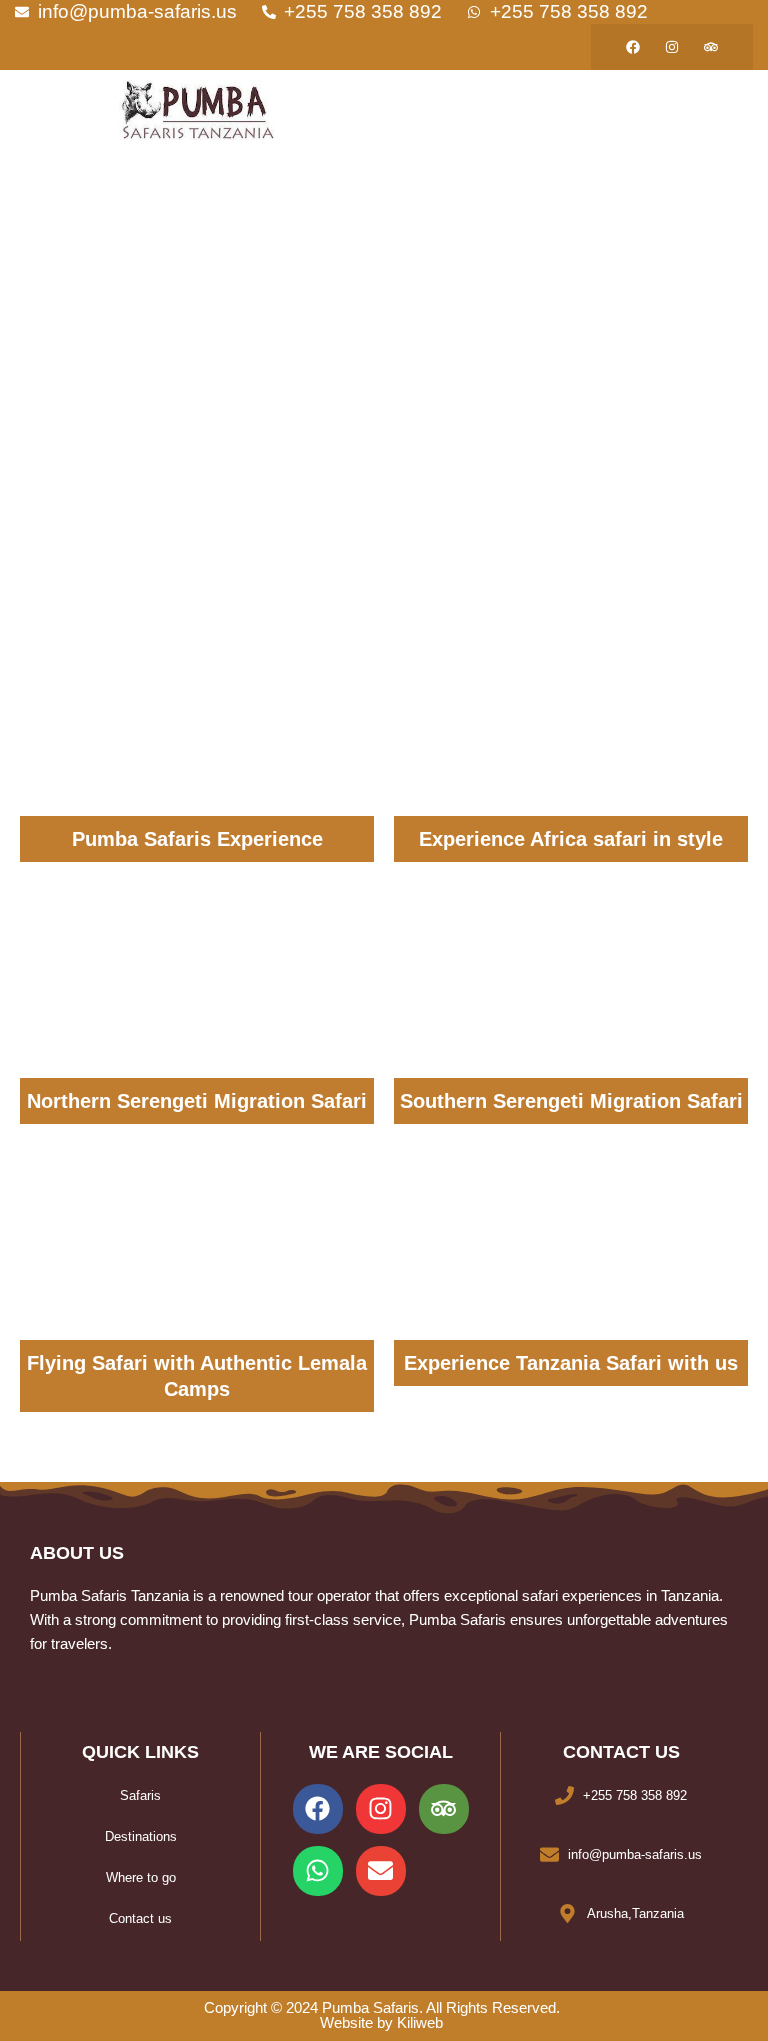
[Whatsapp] (318, 1871)
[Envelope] (381, 1871)
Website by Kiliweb (381, 2023)
